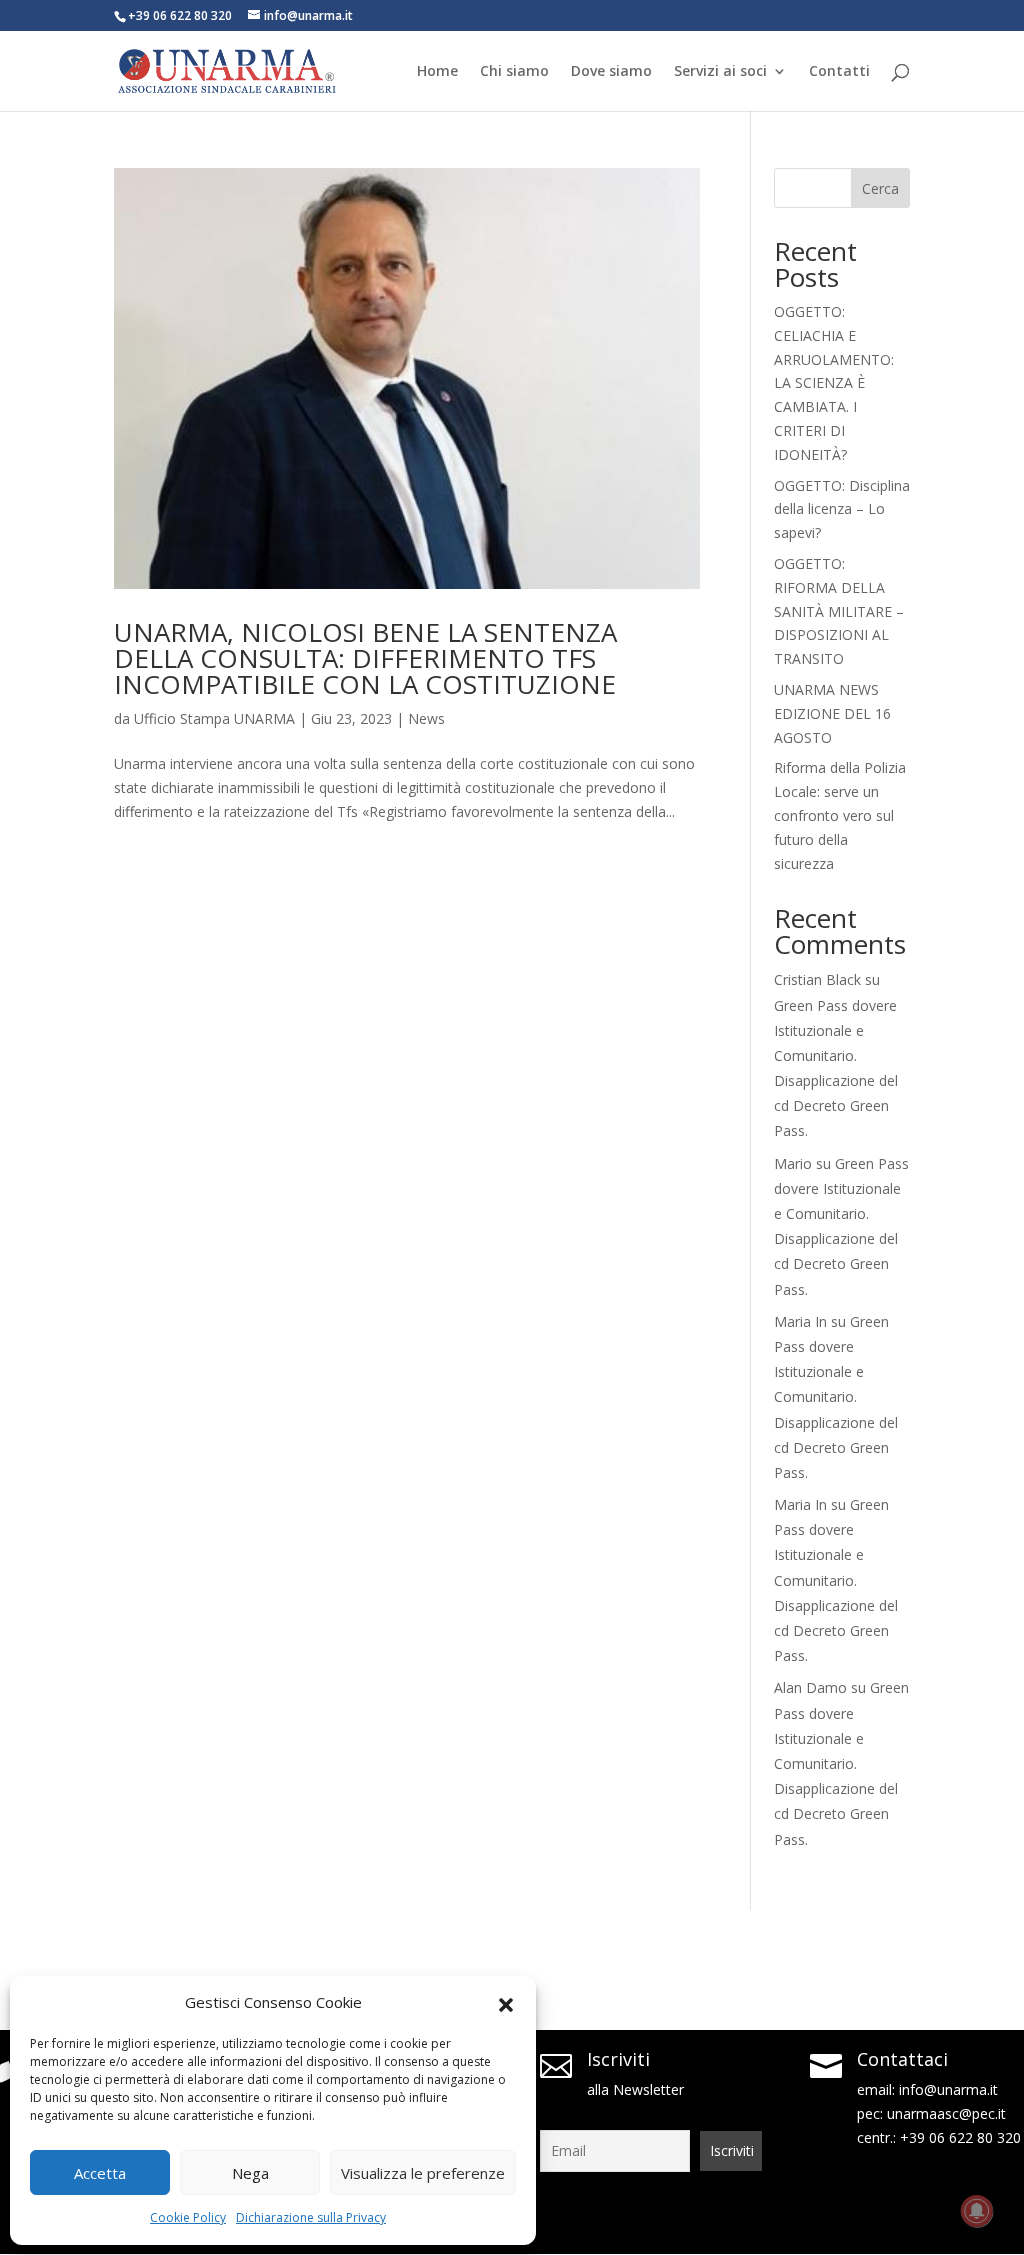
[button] (506, 2003)
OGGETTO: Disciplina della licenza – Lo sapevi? (842, 509)
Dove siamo (611, 72)
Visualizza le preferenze (423, 2173)
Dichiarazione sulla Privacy (311, 2217)
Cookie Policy (188, 2217)
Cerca (880, 188)
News (426, 718)
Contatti (839, 72)
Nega (250, 2173)
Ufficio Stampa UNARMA (214, 718)
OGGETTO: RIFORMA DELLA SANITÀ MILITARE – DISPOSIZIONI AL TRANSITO (839, 611)
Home (437, 72)
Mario (793, 1163)
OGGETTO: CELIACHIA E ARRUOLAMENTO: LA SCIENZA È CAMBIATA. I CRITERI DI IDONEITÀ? (834, 383)
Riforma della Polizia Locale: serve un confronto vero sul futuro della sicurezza (840, 815)
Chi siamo (514, 72)
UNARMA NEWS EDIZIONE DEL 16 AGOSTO (832, 713)
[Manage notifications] (977, 2211)
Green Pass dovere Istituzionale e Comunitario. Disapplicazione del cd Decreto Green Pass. (836, 1397)
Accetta (100, 2173)
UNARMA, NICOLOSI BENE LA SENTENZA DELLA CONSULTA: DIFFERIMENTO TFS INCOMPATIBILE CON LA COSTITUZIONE (365, 658)
